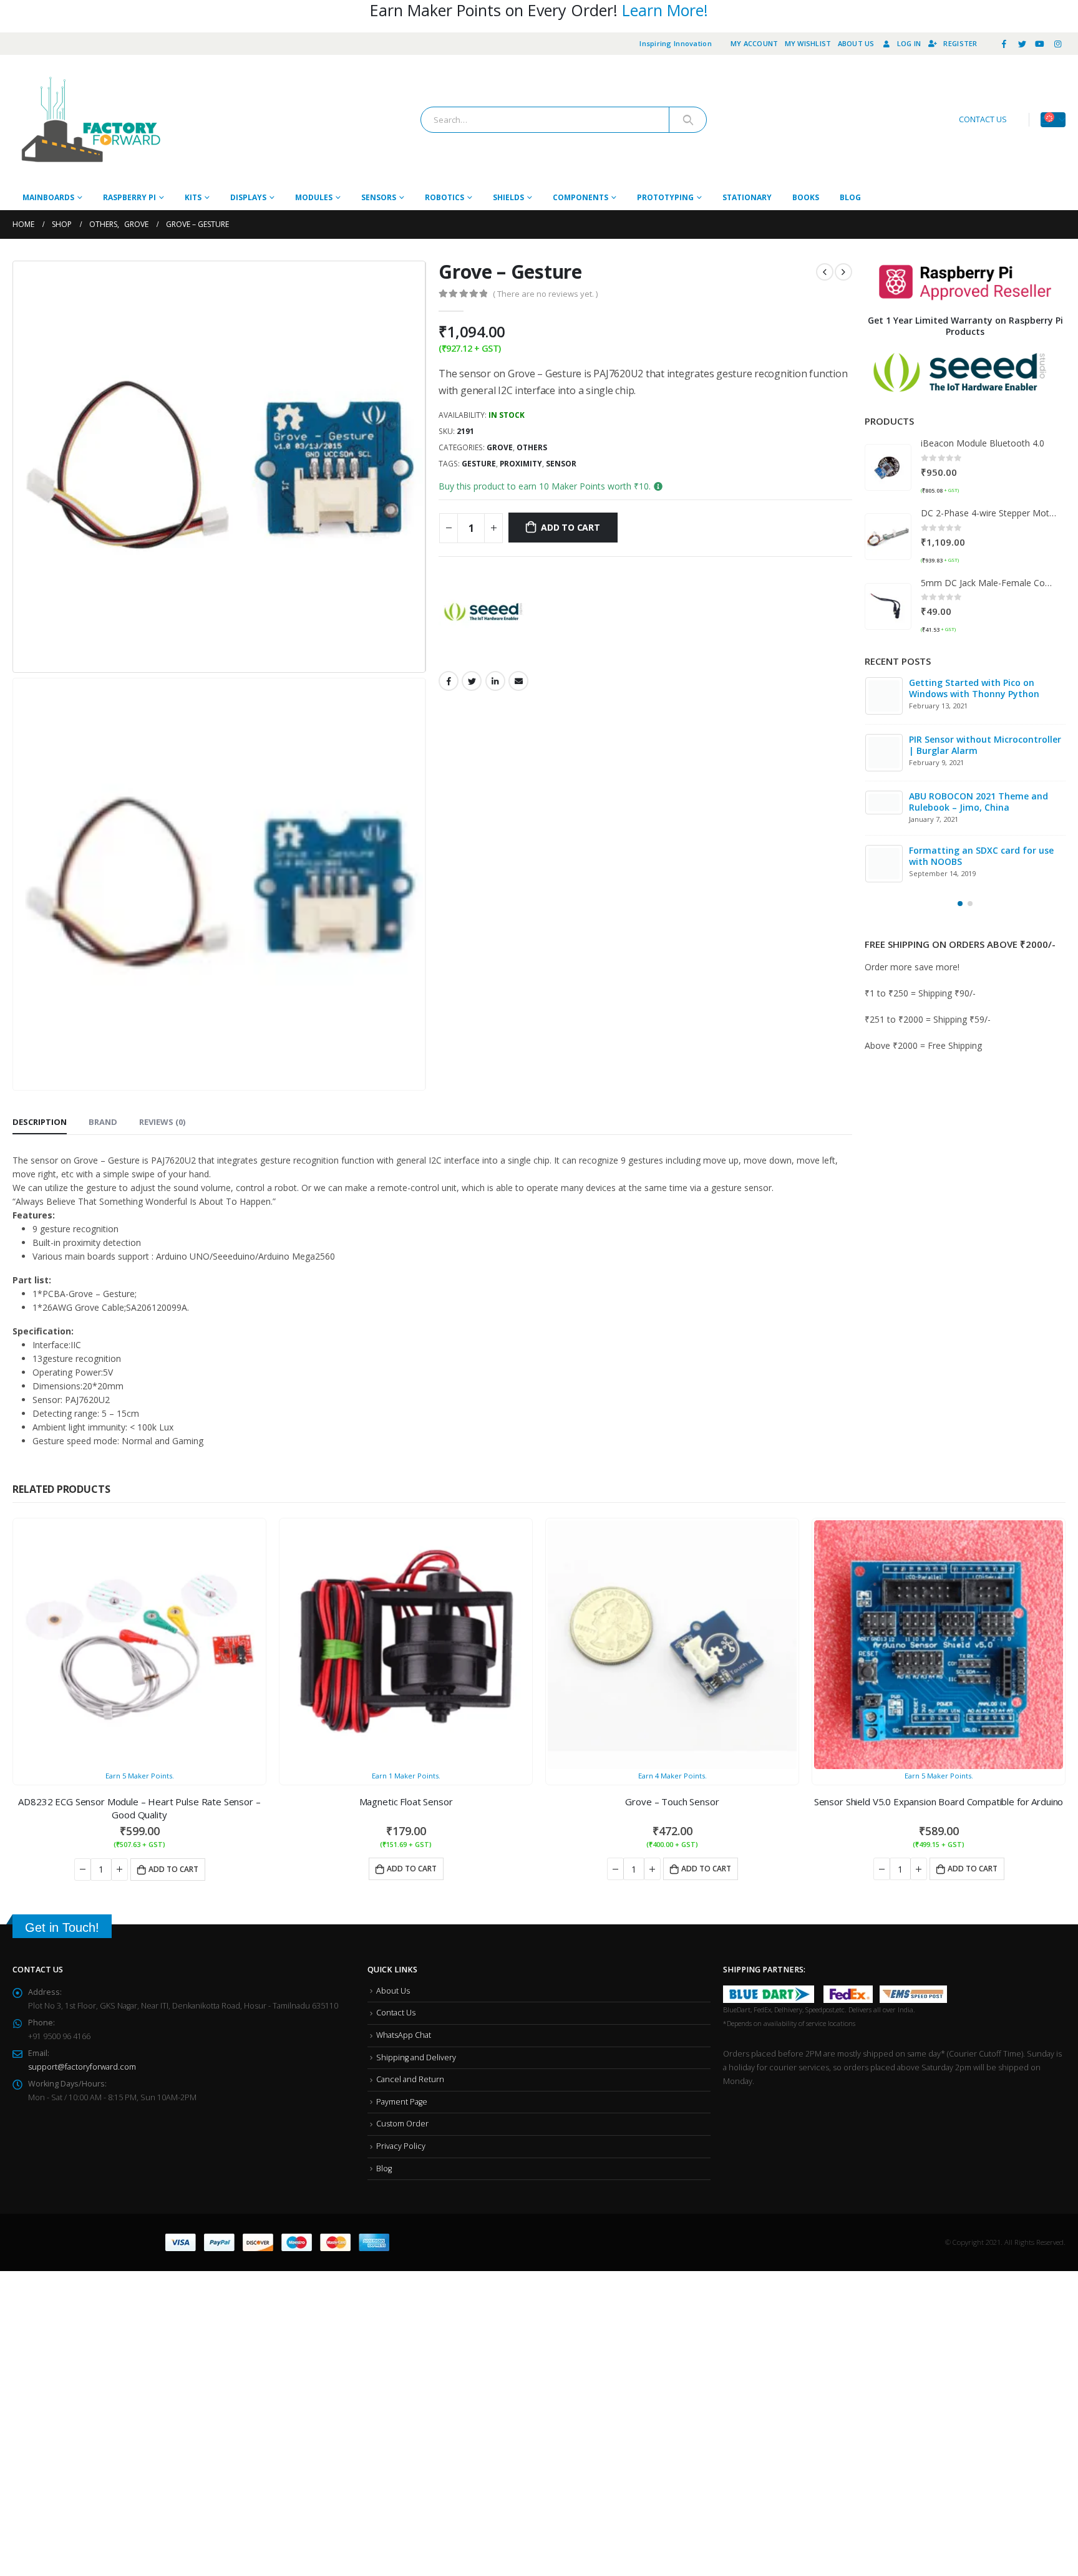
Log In (909, 43)
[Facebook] (1004, 44)
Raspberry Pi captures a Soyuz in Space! (997, 858)
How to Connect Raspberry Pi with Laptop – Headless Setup (999, 802)
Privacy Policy (401, 1820)
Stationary (747, 197)
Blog (850, 197)
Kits (193, 197)
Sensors (379, 197)
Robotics (444, 197)
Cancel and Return (410, 1753)
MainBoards (48, 197)
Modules (314, 197)
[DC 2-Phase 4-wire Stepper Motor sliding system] (888, 537)
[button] (960, 905)
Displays (248, 197)
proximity (521, 464)
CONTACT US (983, 119)
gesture (479, 464)
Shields (508, 197)
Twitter (472, 681)
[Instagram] (1057, 44)
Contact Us (396, 1686)
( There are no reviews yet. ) (545, 294)
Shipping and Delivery (416, 1731)
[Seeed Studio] (485, 612)
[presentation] (16, 467)
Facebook (449, 681)
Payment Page (402, 1776)
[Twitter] (1022, 44)
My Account (755, 43)
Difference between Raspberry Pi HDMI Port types (995, 688)
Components (580, 197)
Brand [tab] (103, 808)
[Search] (688, 120)
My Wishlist (808, 43)
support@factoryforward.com (82, 1741)
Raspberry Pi (129, 197)
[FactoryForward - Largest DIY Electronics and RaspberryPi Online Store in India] (90, 120)
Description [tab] (40, 808)
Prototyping (665, 197)
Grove (500, 447)
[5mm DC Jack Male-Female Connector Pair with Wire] (888, 606)
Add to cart (571, 527)
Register (960, 43)
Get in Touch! (62, 1601)
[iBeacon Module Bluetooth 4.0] (888, 467)
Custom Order (402, 1798)
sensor (561, 464)
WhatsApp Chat (404, 1709)
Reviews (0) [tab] (162, 808)
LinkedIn (495, 681)
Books (806, 197)
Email (518, 681)
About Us (856, 43)
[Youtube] (1040, 44)
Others (532, 447)
